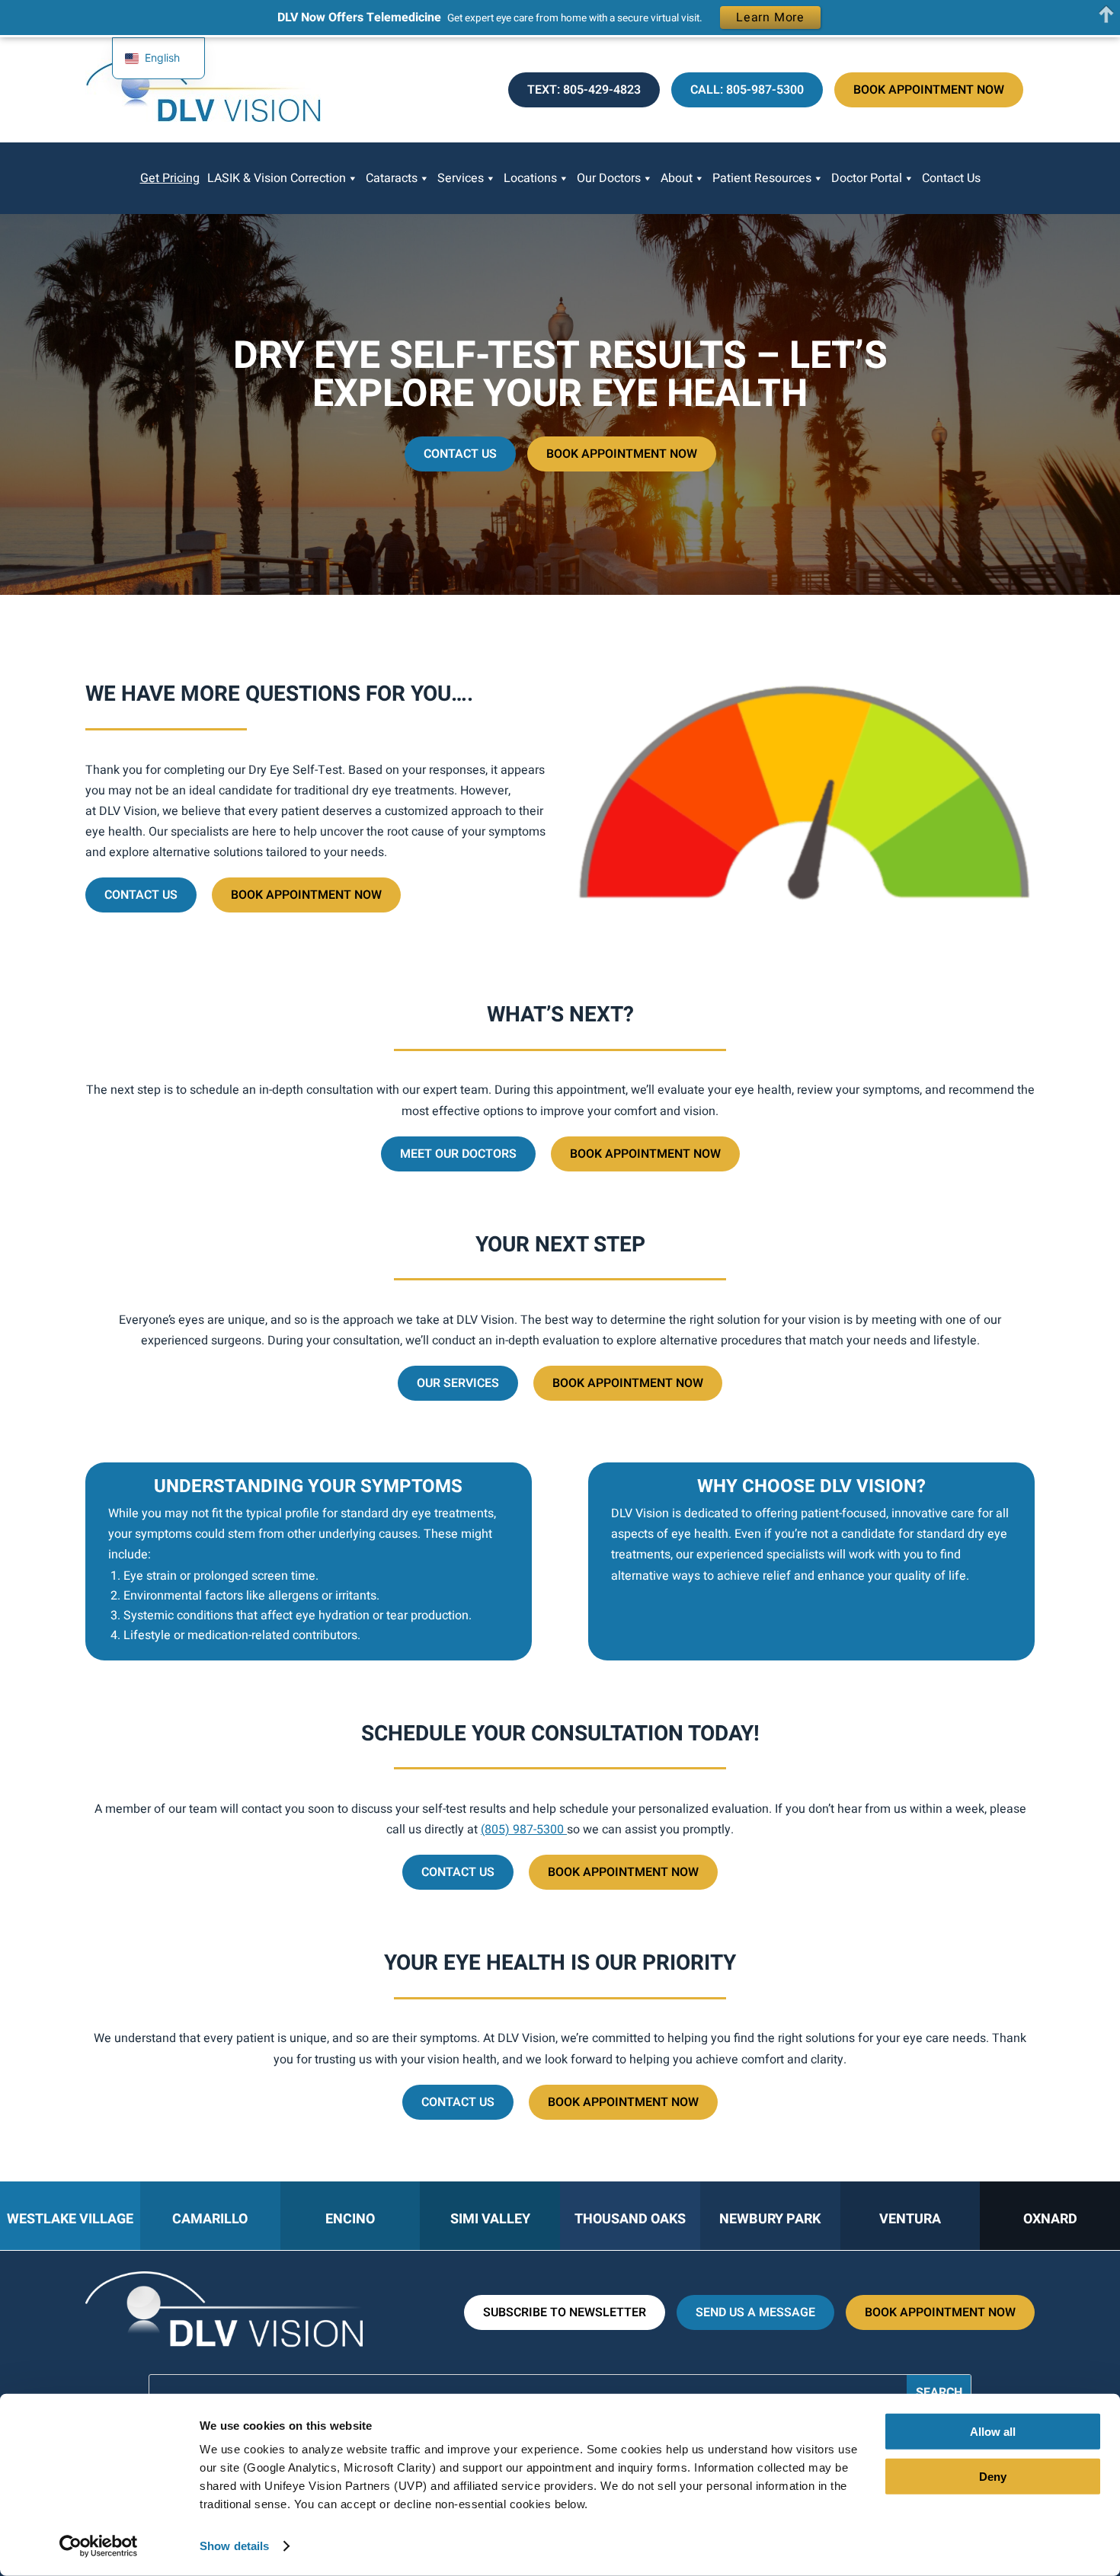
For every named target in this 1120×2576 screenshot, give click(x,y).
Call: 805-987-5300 (747, 90)
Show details (234, 2546)
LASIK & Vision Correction (277, 178)
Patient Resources (762, 178)
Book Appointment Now (929, 90)
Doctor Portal (867, 178)
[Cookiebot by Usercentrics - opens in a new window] (99, 2546)
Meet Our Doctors (458, 1154)
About (677, 178)
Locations (530, 178)
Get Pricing (170, 178)
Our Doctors (609, 178)
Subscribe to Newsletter (565, 2312)
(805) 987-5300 (524, 1830)
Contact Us (951, 178)
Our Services (458, 1383)
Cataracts (392, 178)
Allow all (993, 2432)
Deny (993, 2476)
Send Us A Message (755, 2312)
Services (461, 178)
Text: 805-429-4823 (584, 90)
